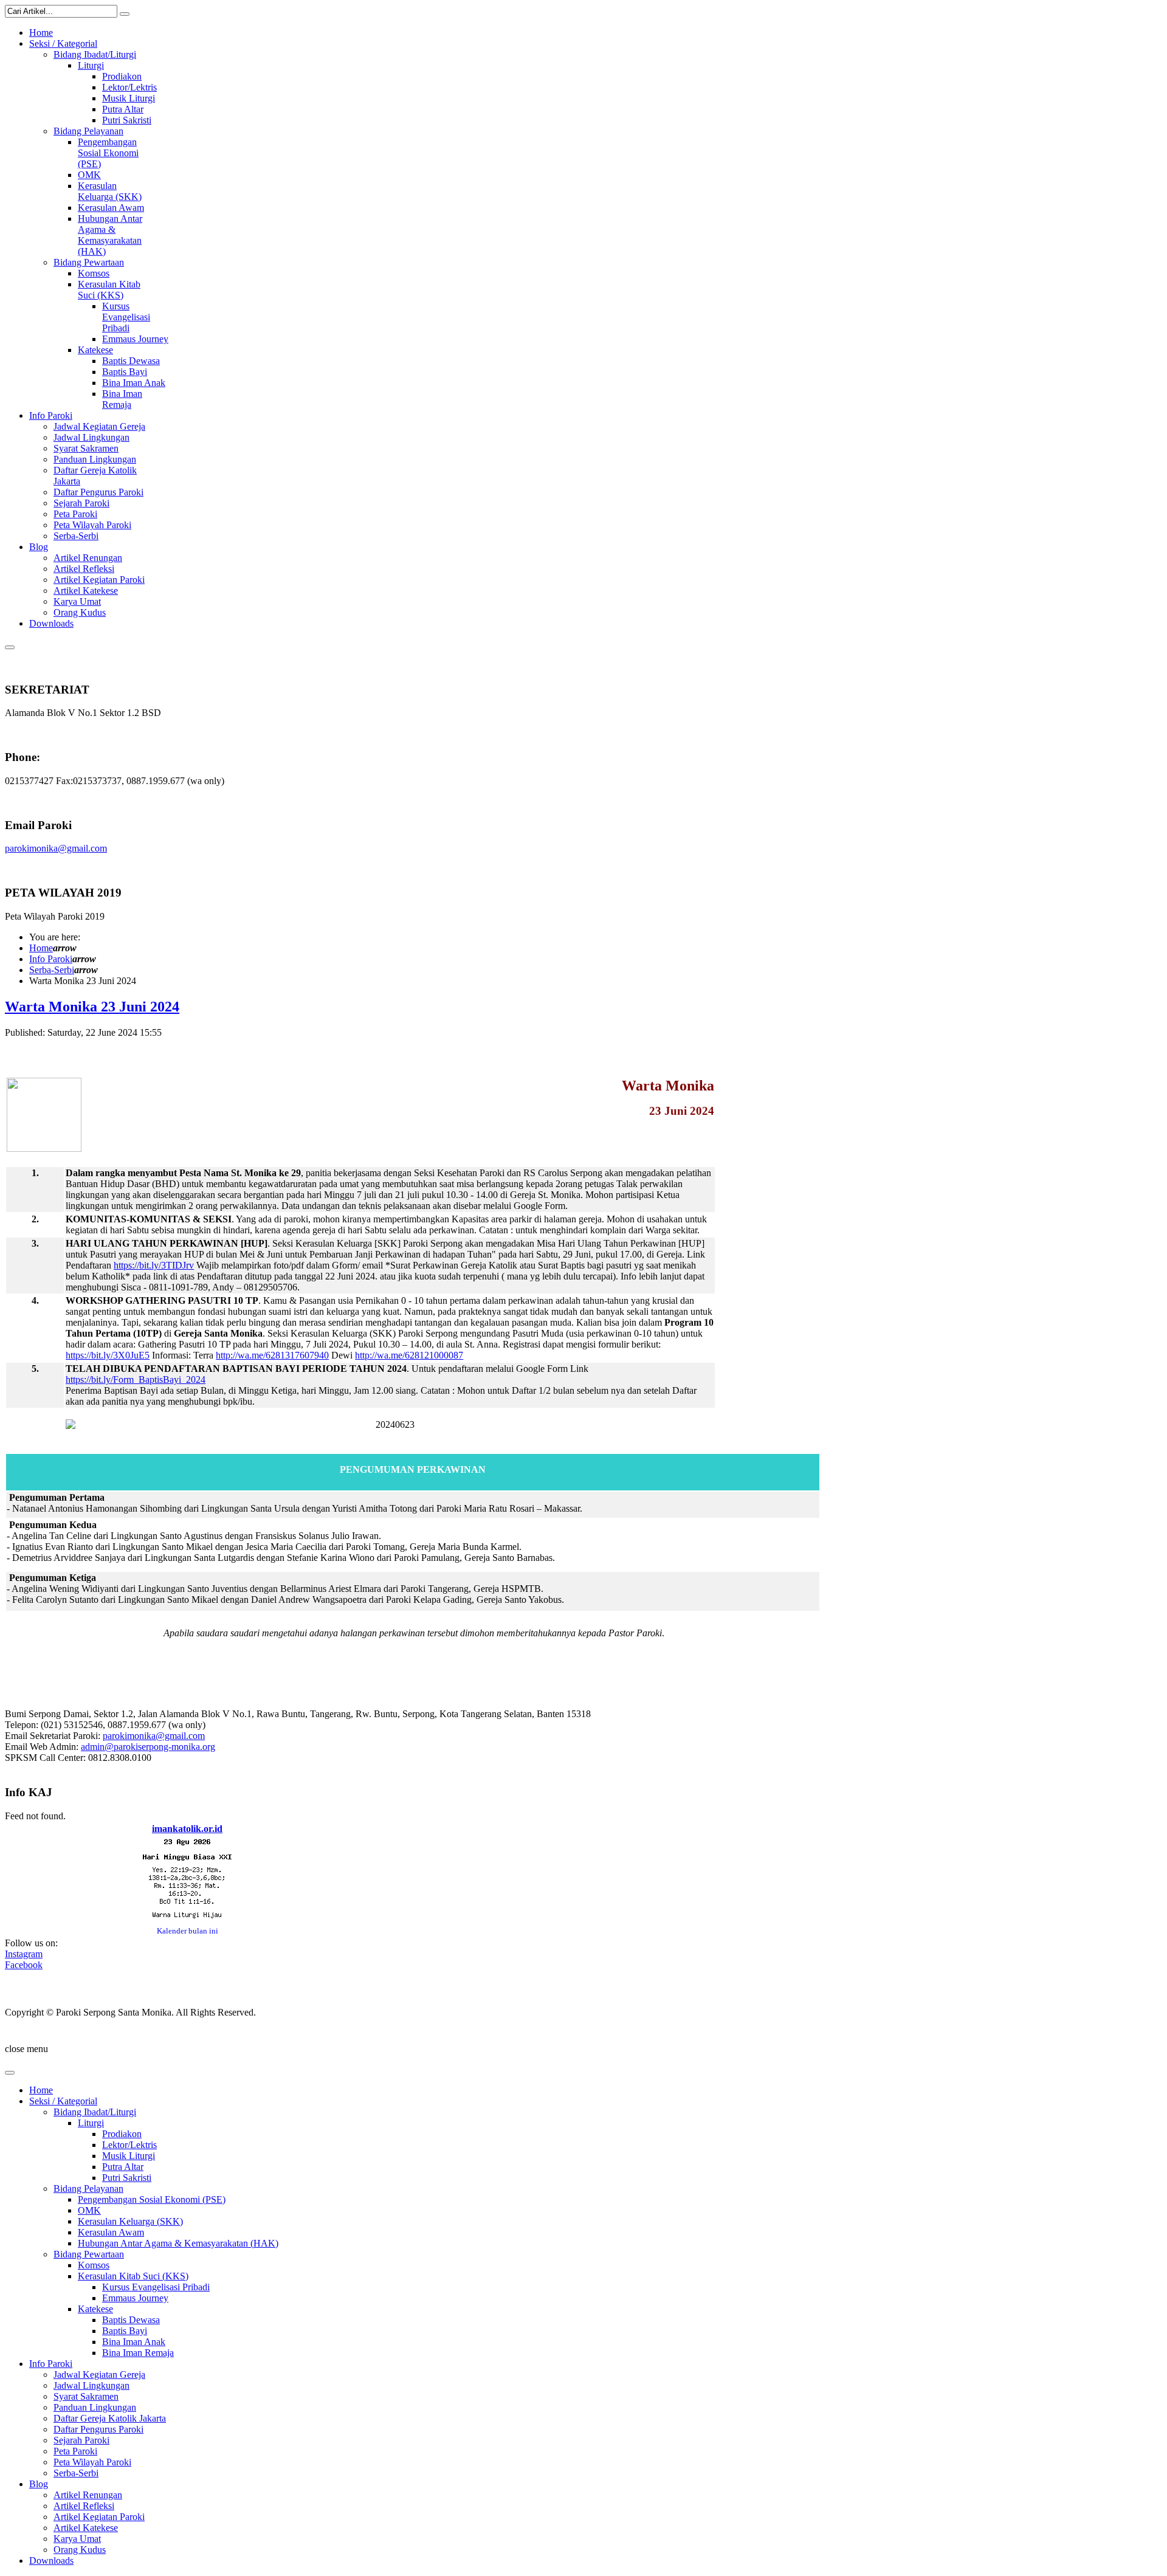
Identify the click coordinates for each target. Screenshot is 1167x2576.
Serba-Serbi (52, 970)
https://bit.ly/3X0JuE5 (108, 1355)
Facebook (24, 1965)
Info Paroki (51, 959)
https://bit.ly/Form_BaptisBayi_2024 (136, 1379)
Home (41, 948)
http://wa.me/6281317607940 (272, 1355)
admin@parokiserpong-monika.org (148, 1747)
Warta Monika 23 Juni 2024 (92, 1007)
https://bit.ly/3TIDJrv (154, 1265)
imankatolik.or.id (187, 1829)
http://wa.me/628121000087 (409, 1355)
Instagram (24, 1954)
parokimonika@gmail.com (56, 848)
